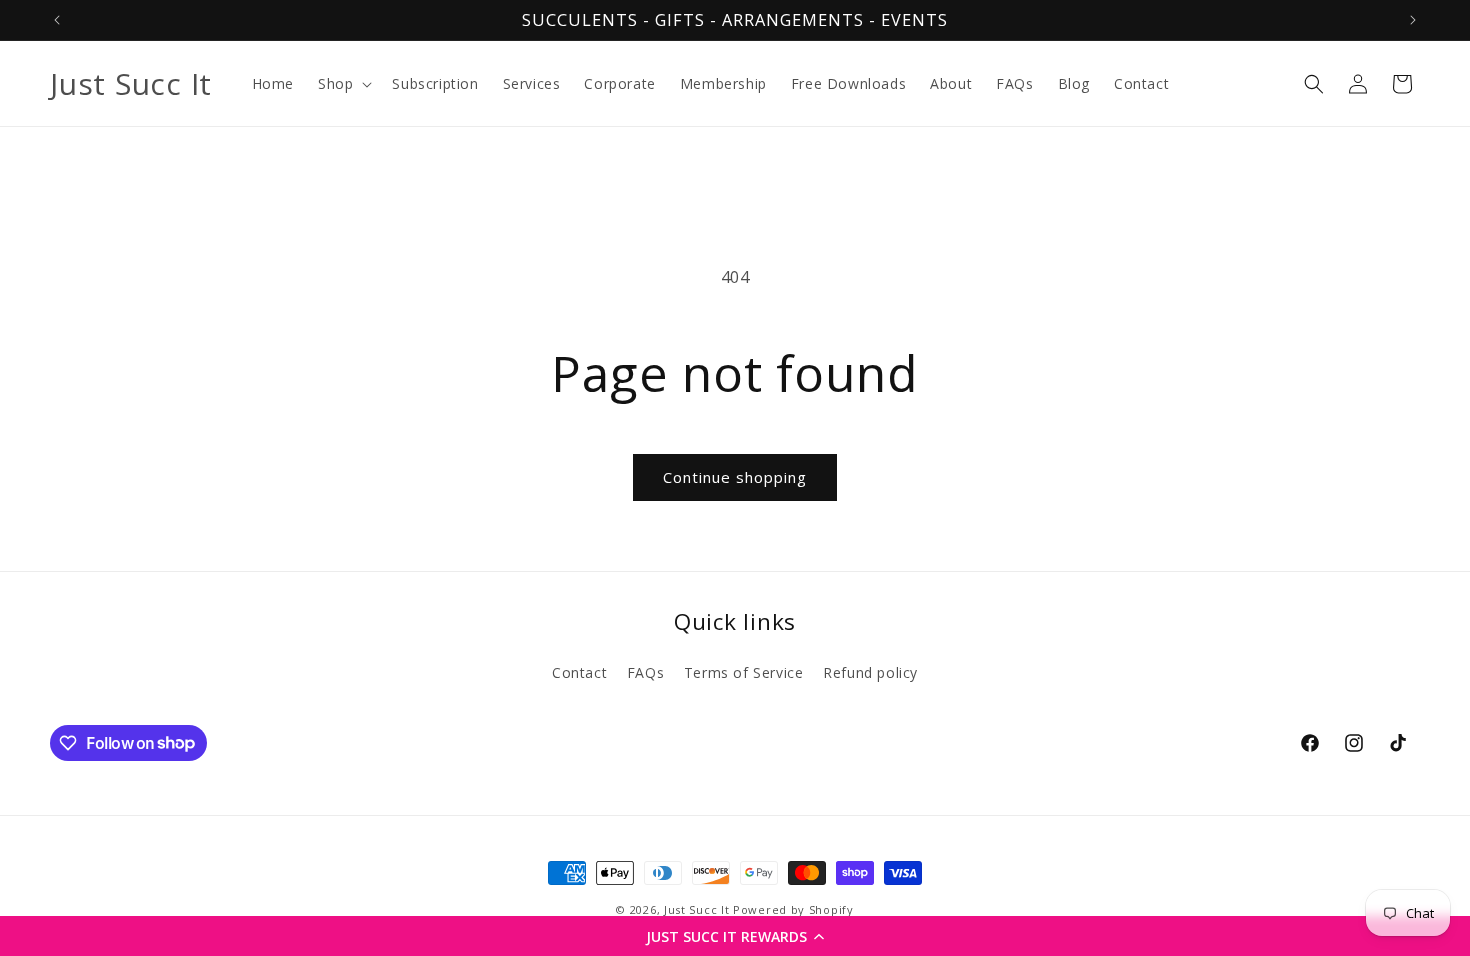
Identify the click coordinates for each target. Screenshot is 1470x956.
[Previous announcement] (57, 20)
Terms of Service (744, 672)
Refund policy (870, 672)
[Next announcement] (1413, 20)
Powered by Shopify (793, 909)
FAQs (645, 672)
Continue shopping (735, 477)
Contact (579, 672)
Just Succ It (696, 909)
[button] (735, 936)
